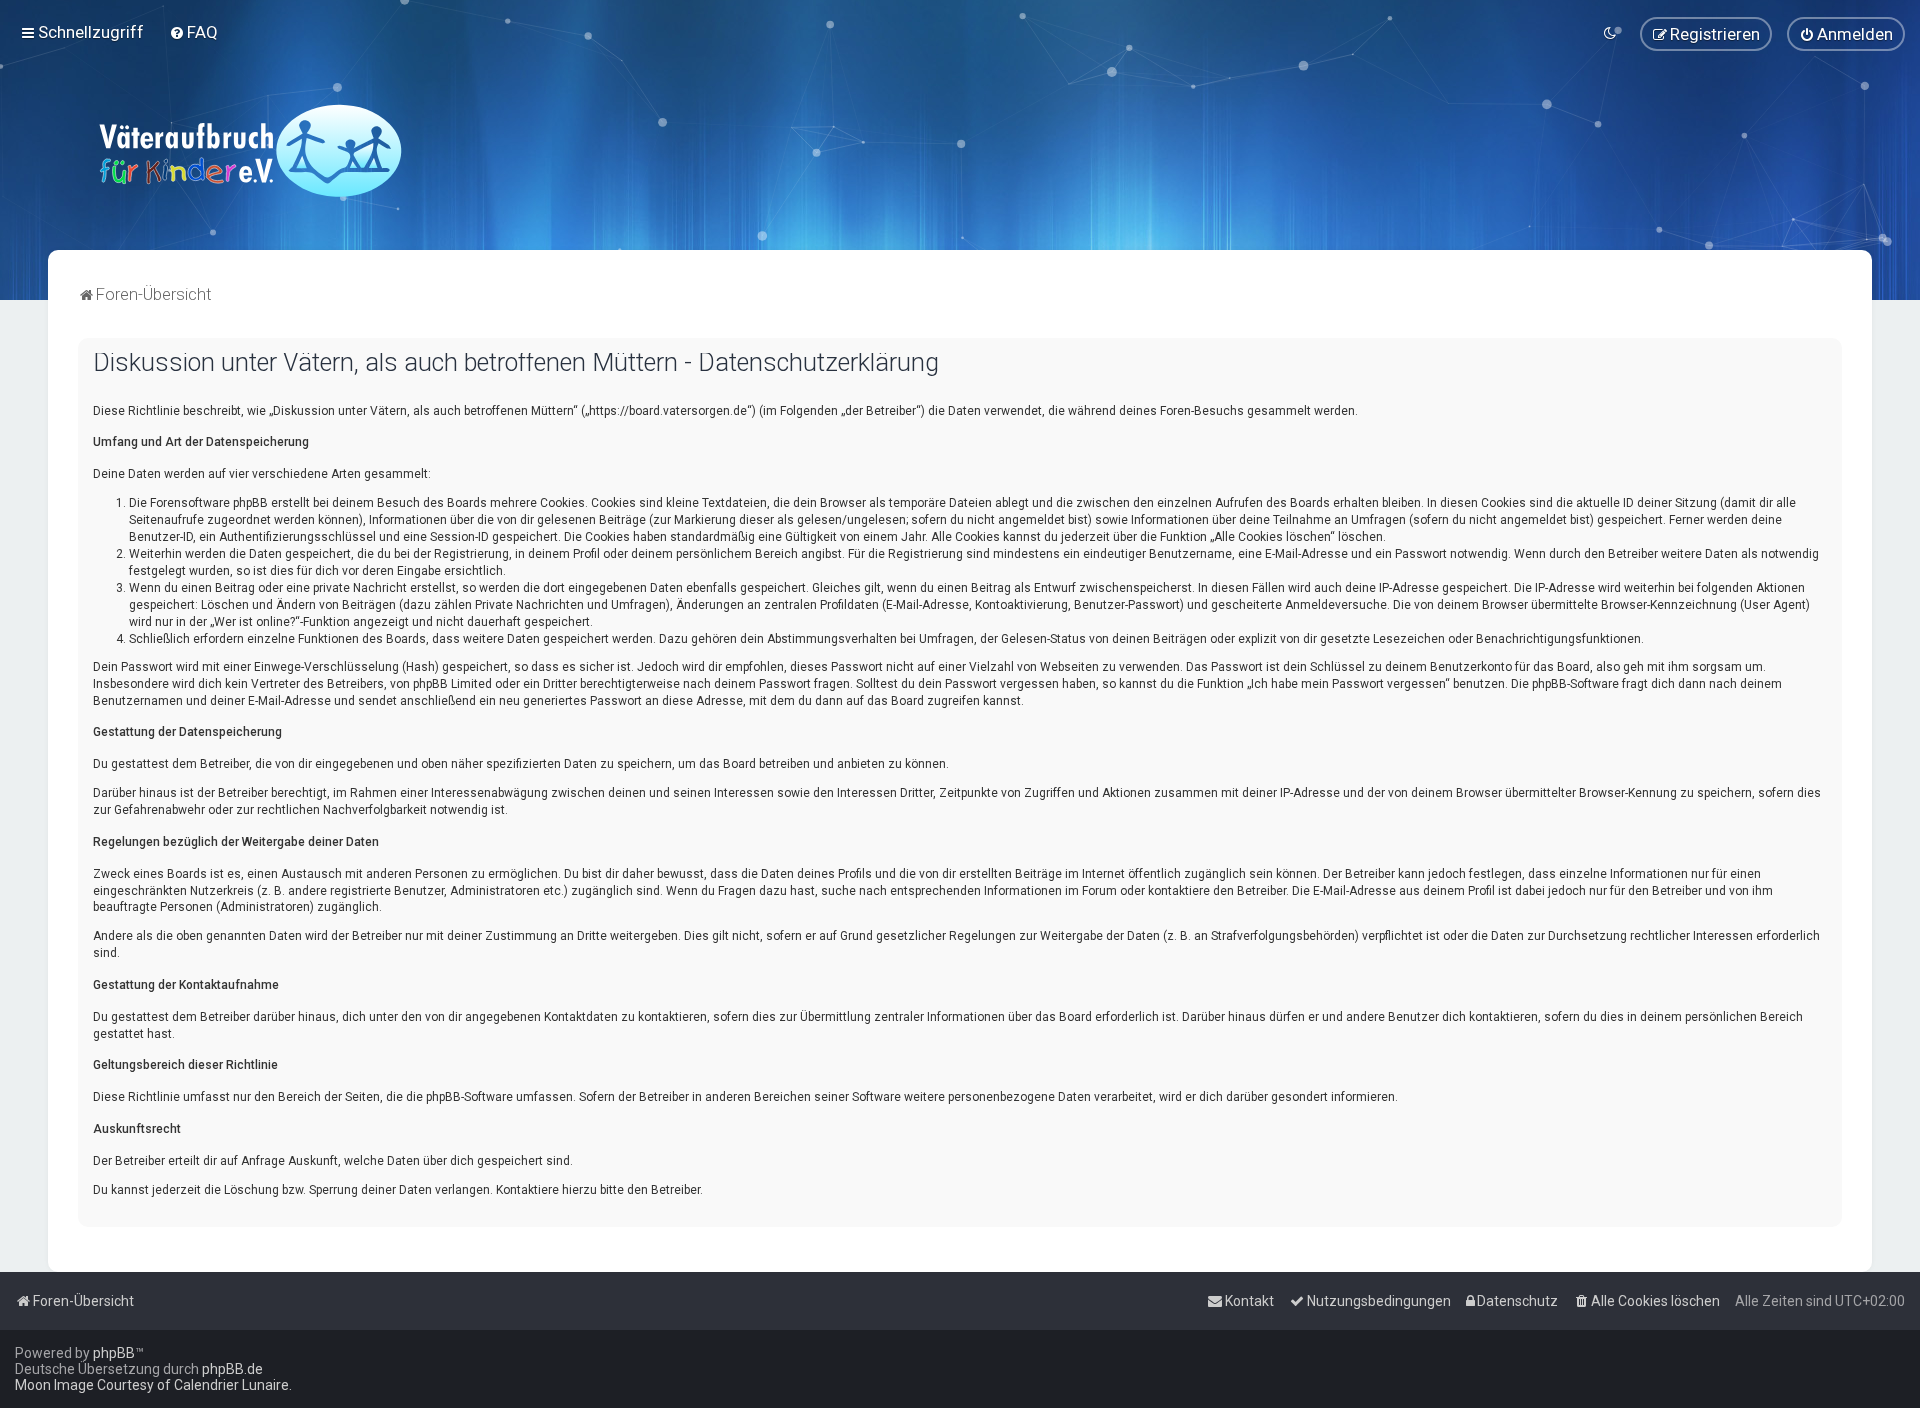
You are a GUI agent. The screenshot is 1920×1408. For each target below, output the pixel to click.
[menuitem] (193, 32)
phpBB (114, 1353)
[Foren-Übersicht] (250, 150)
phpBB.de (232, 1369)
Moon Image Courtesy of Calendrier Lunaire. (153, 1385)
